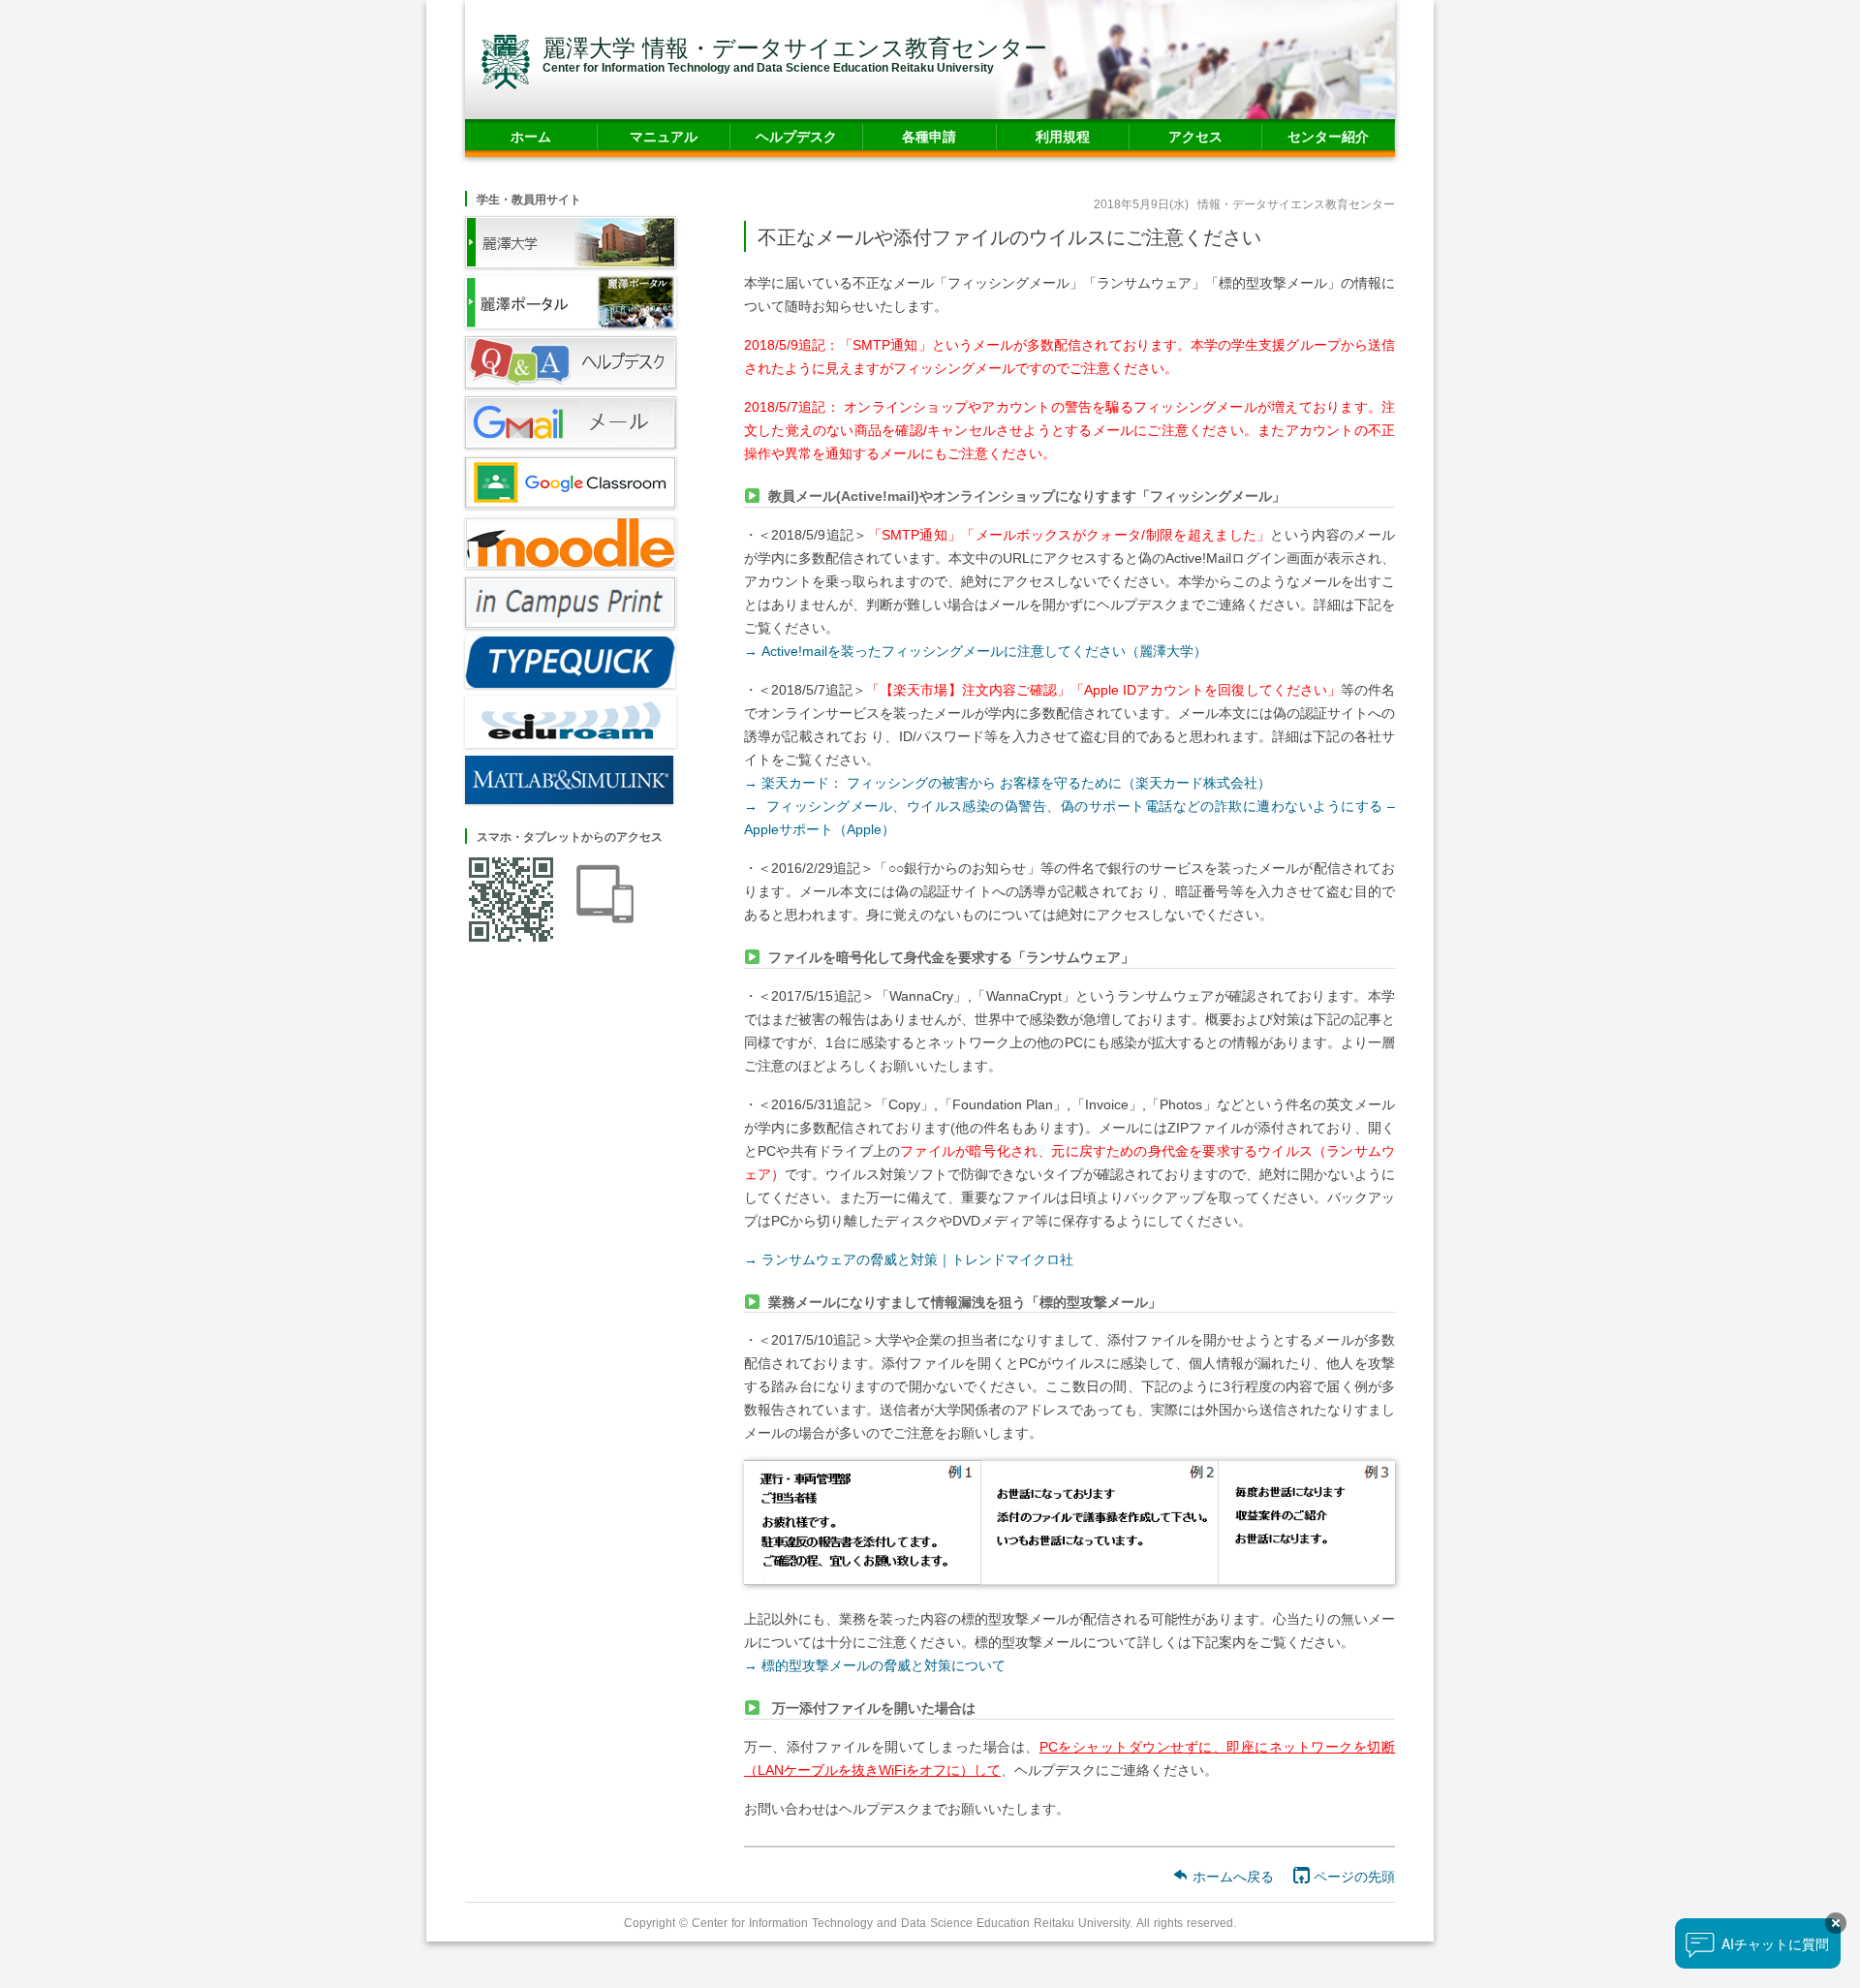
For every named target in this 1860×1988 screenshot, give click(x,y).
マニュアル (664, 136)
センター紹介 (1328, 136)
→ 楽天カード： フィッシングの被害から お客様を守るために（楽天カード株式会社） (1007, 782)
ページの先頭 (1352, 1876)
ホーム (531, 136)
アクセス (1195, 136)
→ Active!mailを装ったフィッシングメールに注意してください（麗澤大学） (976, 651)
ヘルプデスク (796, 136)
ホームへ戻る (1231, 1876)
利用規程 (1063, 136)
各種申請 (929, 136)
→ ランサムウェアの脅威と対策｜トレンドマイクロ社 (909, 1259)
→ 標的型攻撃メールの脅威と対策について (875, 1665)
